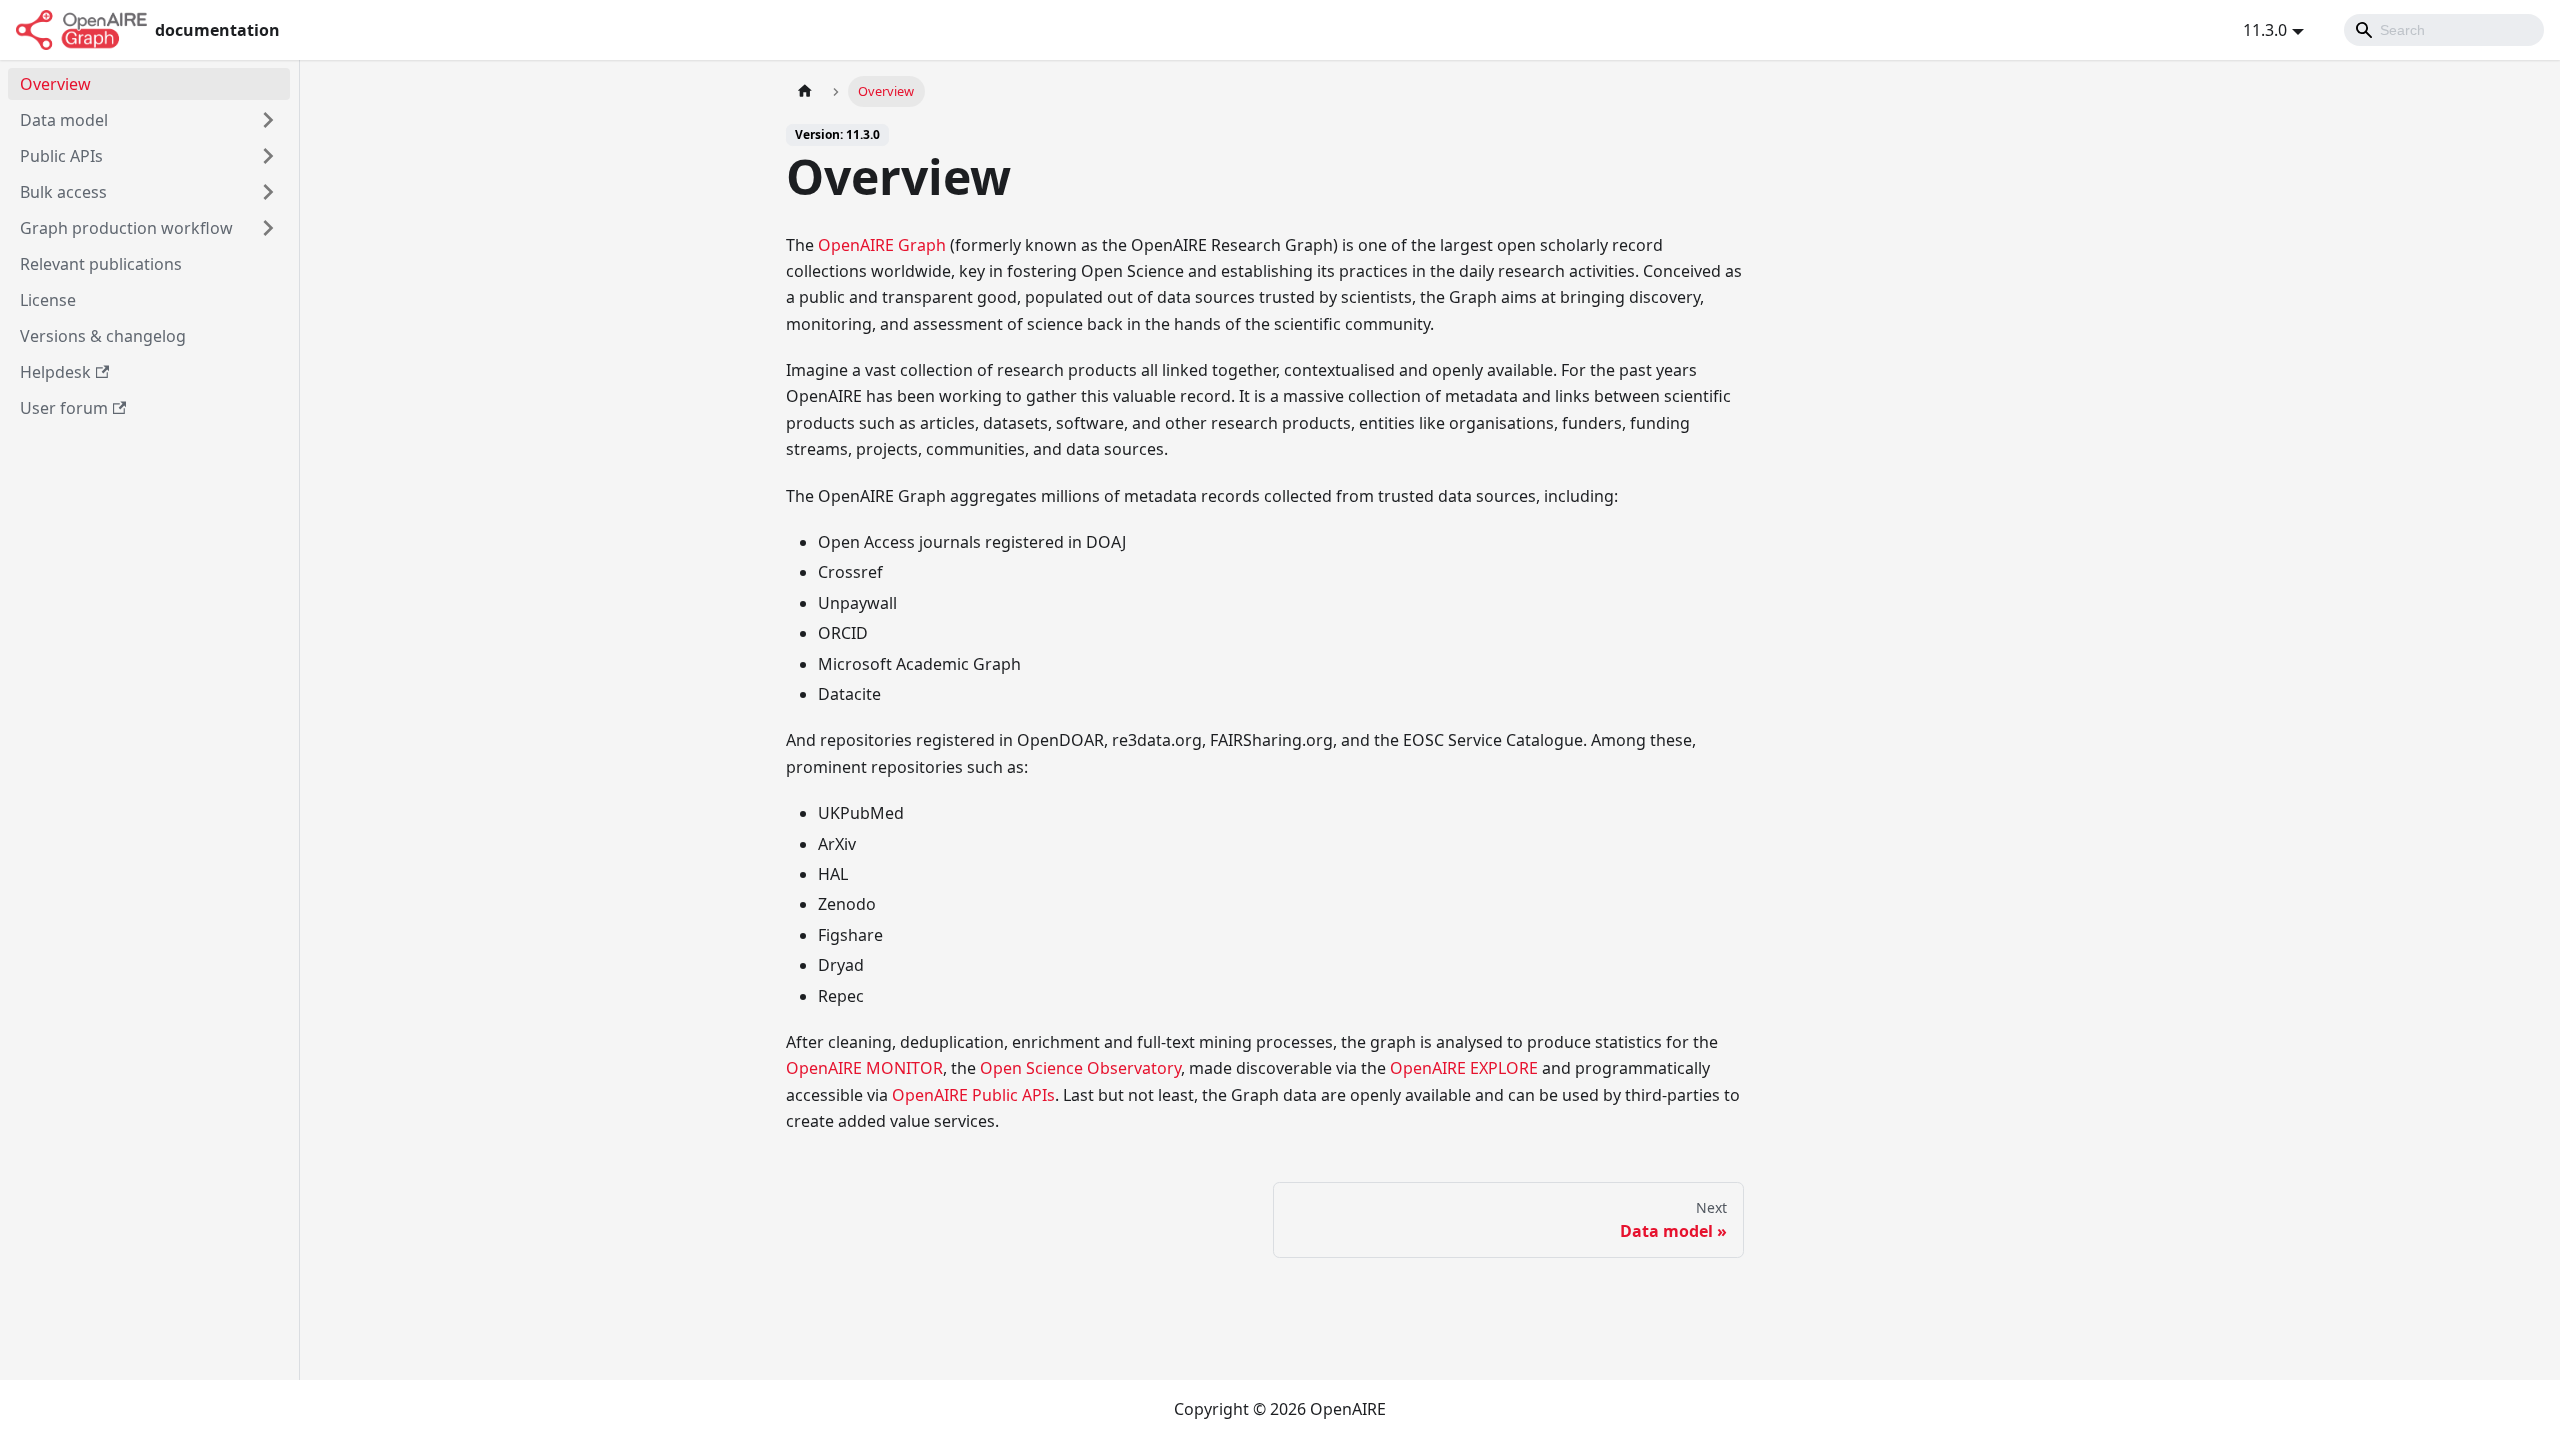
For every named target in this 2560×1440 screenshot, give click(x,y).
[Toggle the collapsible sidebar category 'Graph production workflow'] (268, 228)
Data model (64, 120)
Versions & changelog (103, 336)
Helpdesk (55, 372)
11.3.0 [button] (2265, 30)
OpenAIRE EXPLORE (1464, 1068)
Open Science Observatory (1080, 1068)
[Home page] (805, 91)
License (48, 300)
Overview (55, 84)
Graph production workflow (126, 228)
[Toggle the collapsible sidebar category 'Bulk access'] (268, 192)
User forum (64, 408)
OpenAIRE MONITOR (864, 1068)
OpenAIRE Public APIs (973, 1095)
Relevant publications (101, 264)
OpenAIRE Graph (882, 245)
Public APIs (61, 156)
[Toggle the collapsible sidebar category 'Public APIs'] (268, 156)
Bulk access (63, 192)
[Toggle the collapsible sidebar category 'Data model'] (268, 120)
